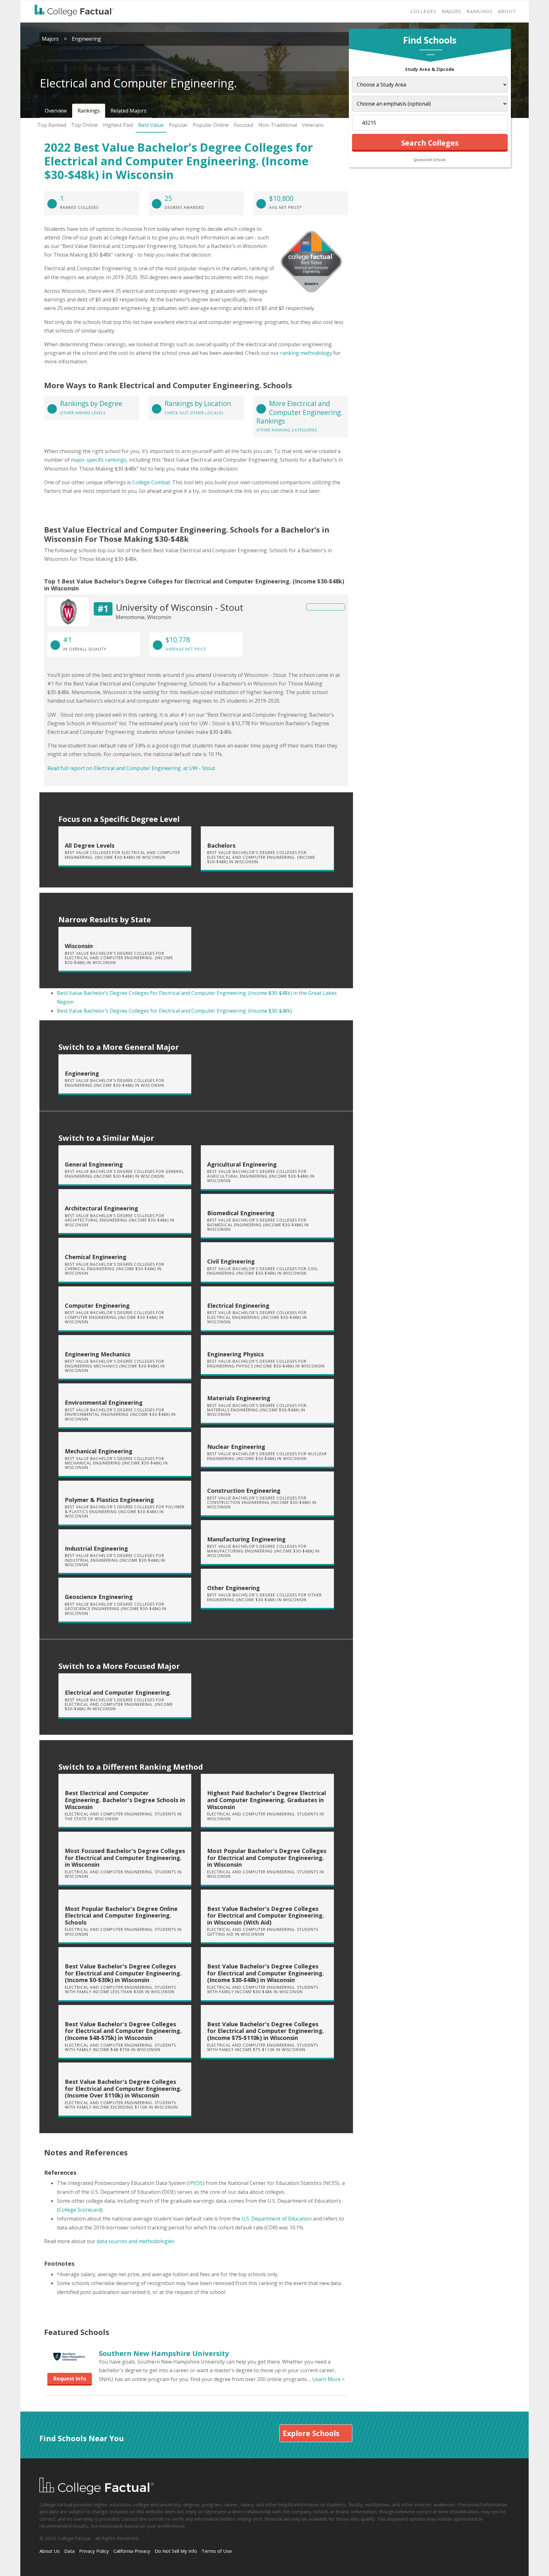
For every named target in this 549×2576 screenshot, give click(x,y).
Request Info (70, 2379)
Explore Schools (311, 2433)
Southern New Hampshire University (164, 2353)
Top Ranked (52, 125)
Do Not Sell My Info (176, 2551)
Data (69, 2551)
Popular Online (211, 125)
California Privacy (132, 2551)
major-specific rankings (99, 460)
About (507, 11)
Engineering (86, 39)
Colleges (424, 11)
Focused (244, 125)
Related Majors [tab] (129, 111)
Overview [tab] (56, 111)
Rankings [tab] (89, 111)
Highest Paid (118, 125)
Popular (178, 125)
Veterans (313, 125)
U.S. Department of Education (277, 2219)
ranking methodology (306, 353)
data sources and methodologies (136, 2241)
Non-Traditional (278, 125)
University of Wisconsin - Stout (180, 607)
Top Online (85, 125)
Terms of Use (217, 2551)
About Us (50, 2551)
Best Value (151, 125)
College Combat (151, 482)
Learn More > (329, 2379)
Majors (451, 11)
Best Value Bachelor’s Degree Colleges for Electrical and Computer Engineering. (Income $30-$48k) (174, 1011)
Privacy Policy (94, 2551)
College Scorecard (80, 2210)
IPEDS (196, 2183)
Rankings (480, 11)
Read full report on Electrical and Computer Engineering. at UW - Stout (131, 768)
